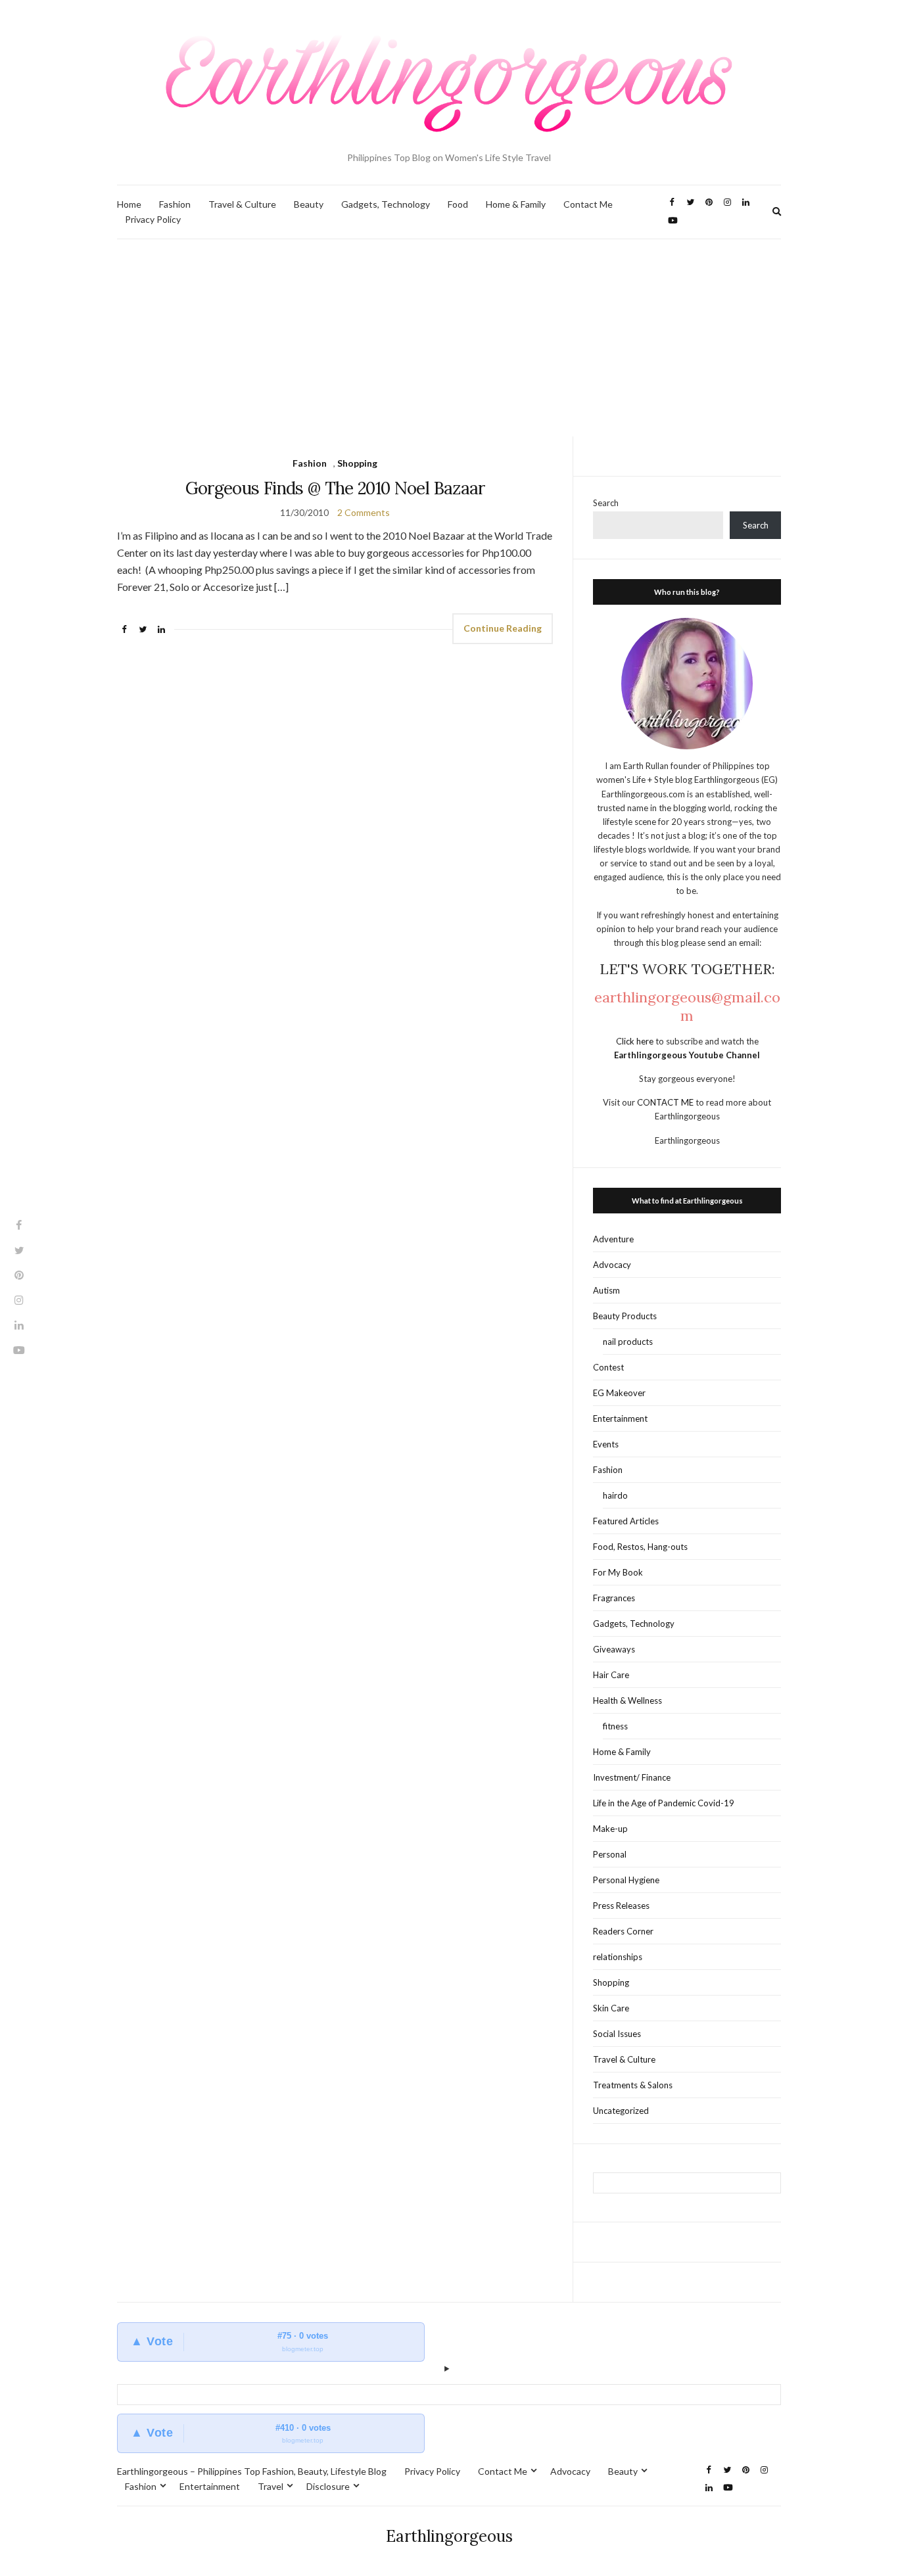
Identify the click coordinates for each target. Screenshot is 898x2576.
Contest (608, 1367)
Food (458, 204)
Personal (610, 1854)
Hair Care (611, 1675)
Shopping (357, 463)
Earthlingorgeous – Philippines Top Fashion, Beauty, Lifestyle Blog (252, 2471)
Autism (606, 1290)
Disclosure (328, 2486)
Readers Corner (623, 1931)
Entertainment (620, 1418)
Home (129, 204)
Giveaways (614, 1649)
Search (606, 503)
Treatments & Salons (633, 2085)
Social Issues (617, 2034)
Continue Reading (503, 628)
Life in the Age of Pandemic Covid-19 (664, 1803)
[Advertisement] (449, 338)
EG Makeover (619, 1393)
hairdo (615, 1495)
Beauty (309, 204)
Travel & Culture (242, 204)
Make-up (610, 1829)
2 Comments (364, 512)
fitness (615, 1726)
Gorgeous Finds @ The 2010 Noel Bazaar (335, 488)
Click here (636, 1041)
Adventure (613, 1239)
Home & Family (516, 204)
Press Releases (621, 1906)
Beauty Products (625, 1316)
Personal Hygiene (626, 1880)
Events (606, 1444)
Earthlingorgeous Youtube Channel (687, 1055)
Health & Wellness (627, 1700)
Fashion (175, 204)
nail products (628, 1342)
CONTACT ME (666, 1102)
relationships (618, 1957)
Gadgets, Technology (386, 204)
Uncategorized (621, 2111)
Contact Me (588, 204)
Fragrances (614, 1598)
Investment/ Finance (632, 1777)
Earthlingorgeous (449, 2536)
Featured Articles (626, 1521)
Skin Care (611, 2008)
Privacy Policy (153, 219)
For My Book (618, 1572)
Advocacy (612, 1265)
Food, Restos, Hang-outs (640, 1547)
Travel (271, 2486)
